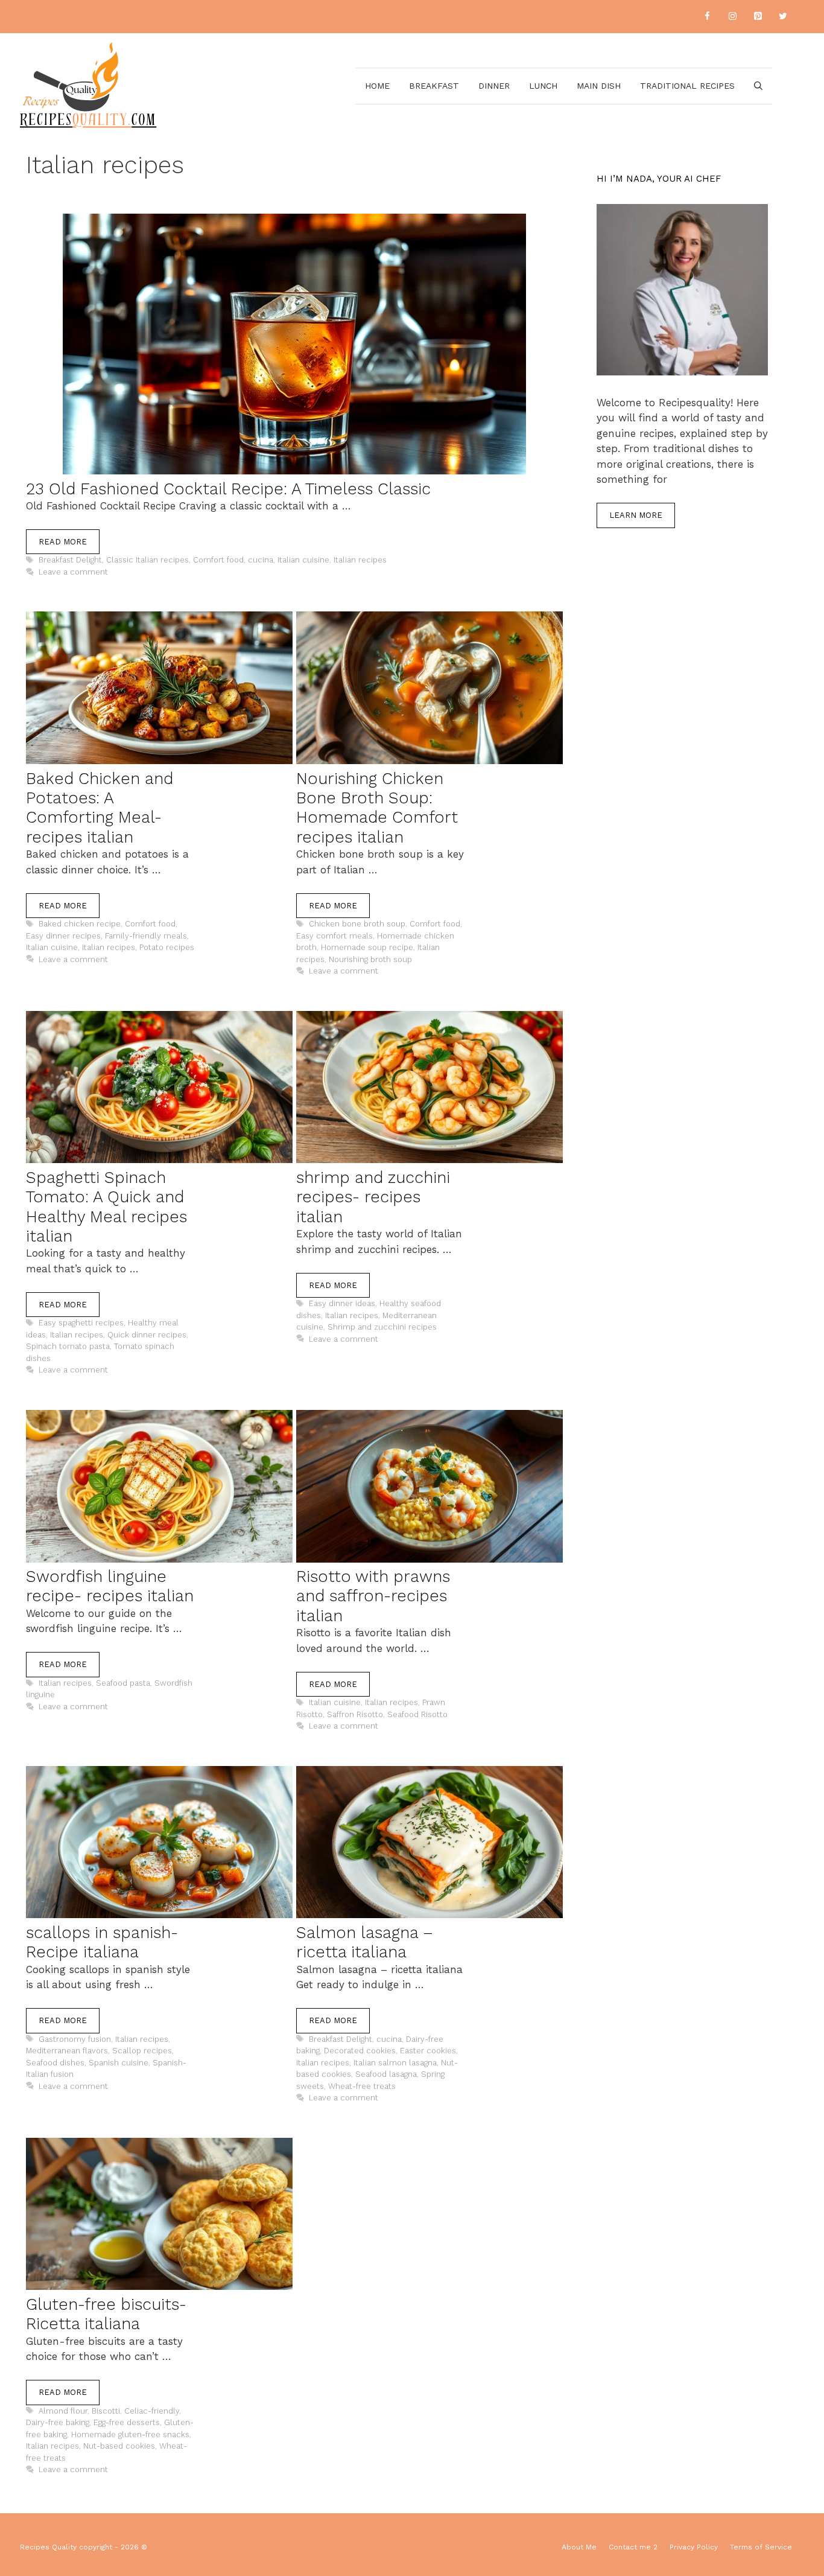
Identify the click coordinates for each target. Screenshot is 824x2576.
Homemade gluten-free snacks (130, 2434)
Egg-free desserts (127, 2422)
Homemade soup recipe (367, 947)
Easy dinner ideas (342, 1303)
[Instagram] (732, 17)
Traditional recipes (687, 86)
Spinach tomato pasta (68, 1346)
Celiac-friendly (152, 2411)
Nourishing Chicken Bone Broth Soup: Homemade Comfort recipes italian (377, 808)
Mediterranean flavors (67, 2051)
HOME (377, 86)
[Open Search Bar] (758, 86)
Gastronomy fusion (75, 2039)
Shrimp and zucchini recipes (382, 1327)
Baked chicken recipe (80, 924)
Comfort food (218, 560)
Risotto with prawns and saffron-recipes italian (373, 1596)
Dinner (494, 86)
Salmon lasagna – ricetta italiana (365, 1942)
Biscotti (106, 2411)
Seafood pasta (123, 1683)
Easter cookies (428, 2051)
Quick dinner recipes (147, 1335)
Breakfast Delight (70, 560)
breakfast (434, 86)
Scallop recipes (142, 2051)
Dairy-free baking (58, 2422)
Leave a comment (73, 572)
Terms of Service (761, 2547)
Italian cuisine (303, 560)
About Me (579, 2547)
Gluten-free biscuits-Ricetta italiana (106, 2314)
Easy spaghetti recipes (81, 1323)
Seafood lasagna (386, 2074)
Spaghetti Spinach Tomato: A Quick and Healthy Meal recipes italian (106, 1207)
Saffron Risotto (355, 1714)
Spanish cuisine (119, 2063)
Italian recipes (360, 560)
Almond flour (63, 2411)
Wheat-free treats (362, 2086)
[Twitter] (783, 17)
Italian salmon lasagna (395, 2063)
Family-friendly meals (146, 936)
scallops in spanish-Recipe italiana (102, 1942)
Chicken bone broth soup (357, 924)
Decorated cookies (360, 2051)
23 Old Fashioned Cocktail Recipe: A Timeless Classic (228, 489)
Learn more (636, 515)
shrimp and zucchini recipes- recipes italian (373, 1197)
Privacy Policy (694, 2547)
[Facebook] (707, 17)
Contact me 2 (633, 2547)
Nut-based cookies (119, 2446)
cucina (261, 560)
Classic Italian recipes (147, 560)
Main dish (599, 86)
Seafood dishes (55, 2063)
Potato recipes (167, 947)
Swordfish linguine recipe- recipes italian (110, 1586)
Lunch (543, 86)
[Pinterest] (758, 17)
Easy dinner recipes (63, 936)
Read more (63, 542)
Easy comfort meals (334, 936)
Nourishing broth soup (370, 959)
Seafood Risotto (417, 1714)
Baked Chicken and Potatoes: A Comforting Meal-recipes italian (100, 808)
